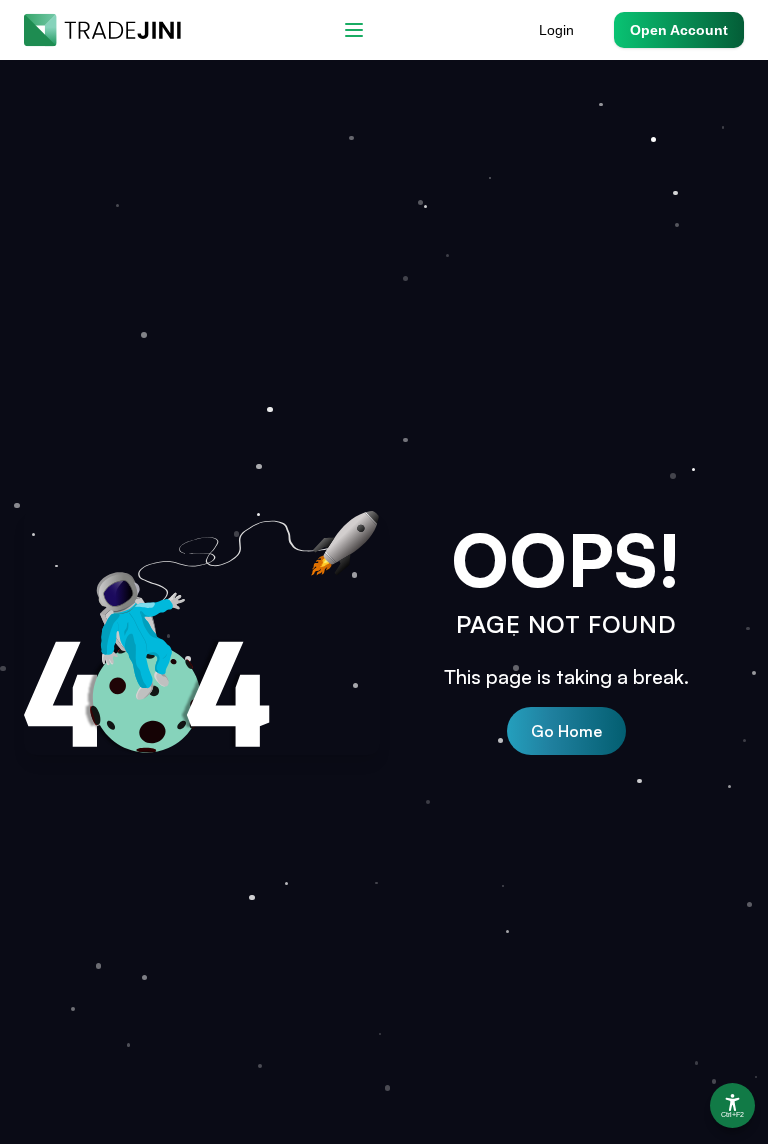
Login (556, 30)
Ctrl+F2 (732, 1115)
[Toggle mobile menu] (354, 30)
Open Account (679, 30)
